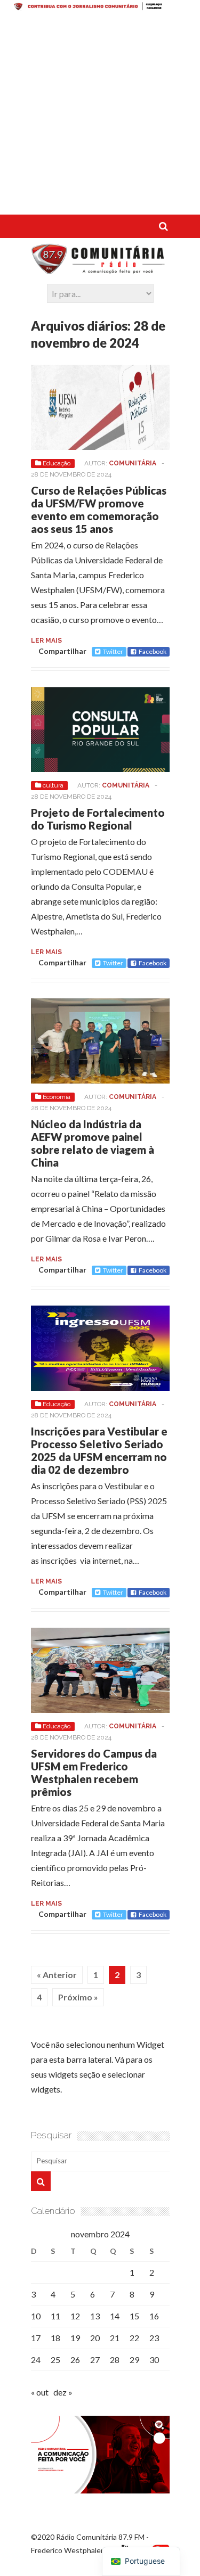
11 (55, 2316)
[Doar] (100, 7)
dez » (63, 2392)
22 (134, 2338)
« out (40, 2392)
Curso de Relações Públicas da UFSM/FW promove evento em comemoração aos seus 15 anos (99, 510)
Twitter (113, 651)
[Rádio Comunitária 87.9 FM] (100, 269)
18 (55, 2338)
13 (95, 2316)
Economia (57, 1097)
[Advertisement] (100, 115)
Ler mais (46, 641)
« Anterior (57, 1975)
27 (95, 2360)
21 (115, 2338)
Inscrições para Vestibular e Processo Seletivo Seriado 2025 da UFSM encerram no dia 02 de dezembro (99, 1450)
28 (115, 2360)
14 (115, 2316)
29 (134, 2360)
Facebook (153, 651)
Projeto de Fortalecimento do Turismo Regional (98, 819)
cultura (53, 785)
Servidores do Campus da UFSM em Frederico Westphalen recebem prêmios (94, 1773)
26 (75, 2360)
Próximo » (78, 1997)
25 (55, 2360)
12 (75, 2316)
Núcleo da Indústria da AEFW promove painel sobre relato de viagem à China (93, 1143)
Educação (57, 463)
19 (75, 2338)
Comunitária (133, 463)
